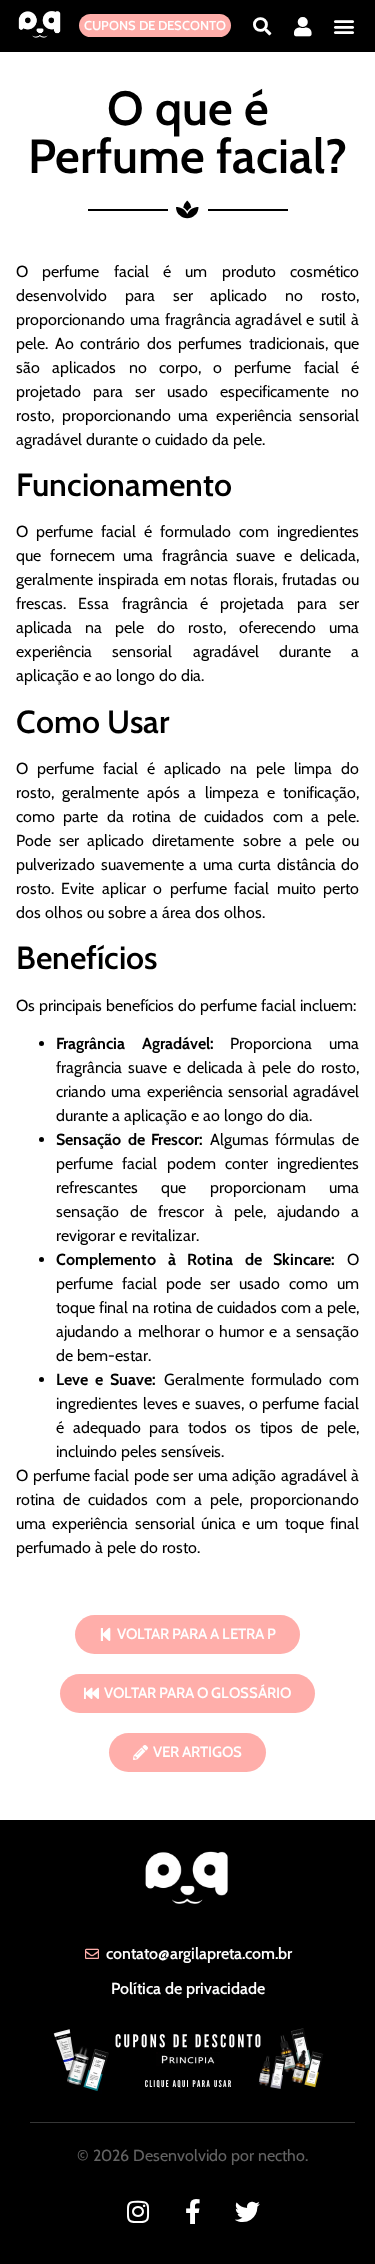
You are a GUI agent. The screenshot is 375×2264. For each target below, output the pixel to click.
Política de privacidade (188, 1988)
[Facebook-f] (192, 2211)
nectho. (283, 2155)
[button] (262, 25)
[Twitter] (247, 2211)
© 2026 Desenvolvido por (167, 2155)
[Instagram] (137, 2211)
